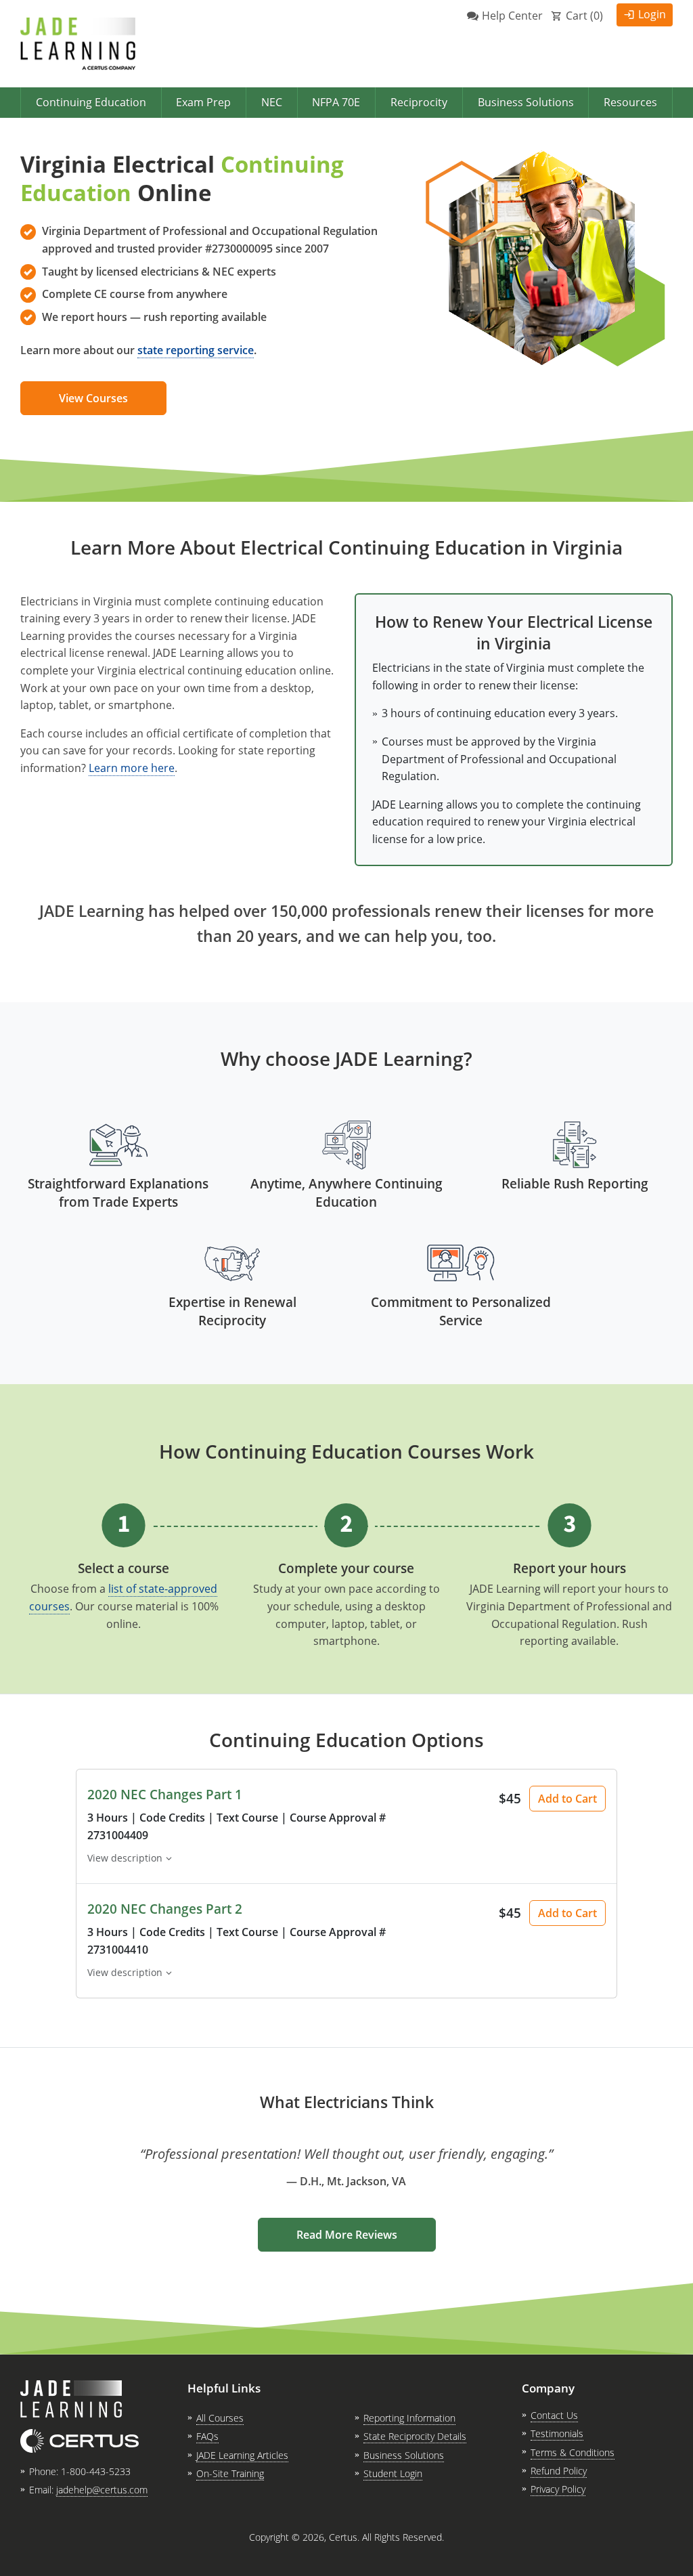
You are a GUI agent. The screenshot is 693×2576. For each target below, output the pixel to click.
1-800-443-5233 (96, 2471)
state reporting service (196, 350)
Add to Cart (567, 1799)
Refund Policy (559, 2471)
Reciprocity (419, 102)
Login (652, 14)
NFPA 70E (336, 102)
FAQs (207, 2436)
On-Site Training (230, 2473)
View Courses (93, 398)
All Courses (220, 2418)
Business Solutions (526, 102)
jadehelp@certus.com (102, 2490)
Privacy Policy (558, 2489)
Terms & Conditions (573, 2452)
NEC (272, 102)
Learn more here (132, 768)
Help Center (512, 16)
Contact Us (554, 2415)
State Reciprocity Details (415, 2436)
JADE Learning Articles (242, 2455)
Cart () (584, 16)
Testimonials (557, 2433)
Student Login (393, 2473)
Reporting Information (409, 2418)
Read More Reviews (347, 2235)
